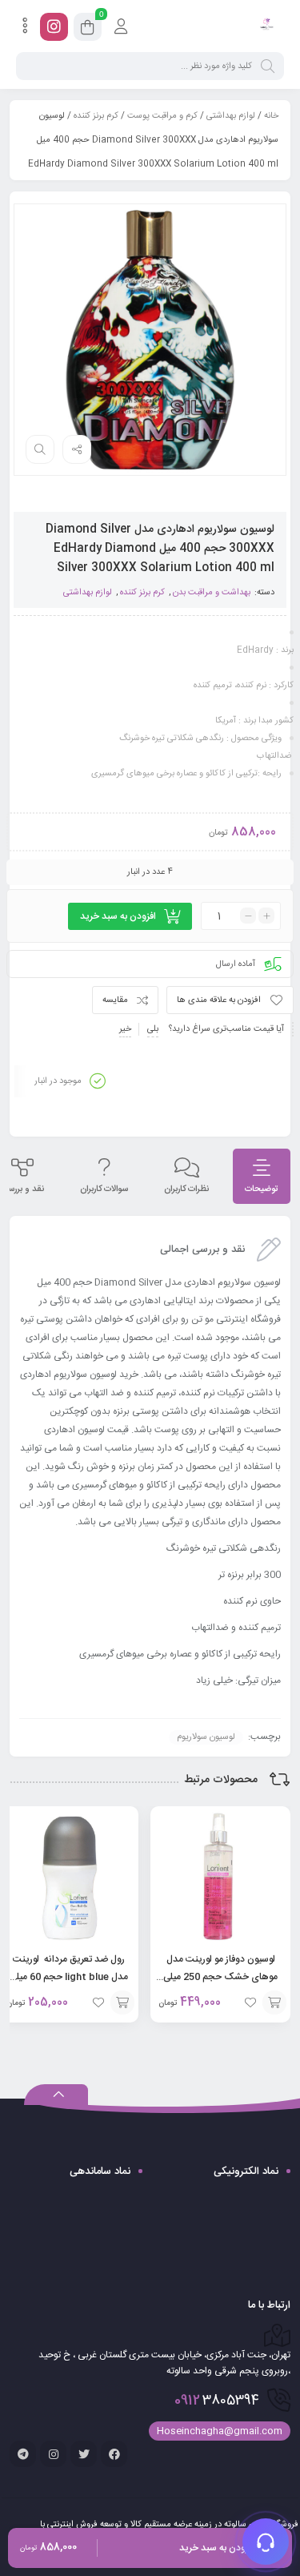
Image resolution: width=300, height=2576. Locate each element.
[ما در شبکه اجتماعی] (54, 27)
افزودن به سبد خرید (118, 916)
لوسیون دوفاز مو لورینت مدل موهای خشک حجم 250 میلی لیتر (220, 1977)
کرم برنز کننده (96, 116)
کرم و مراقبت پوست (162, 116)
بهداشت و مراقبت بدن (212, 593)
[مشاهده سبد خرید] (88, 30)
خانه (271, 116)
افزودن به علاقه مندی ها (219, 1000)
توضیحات (262, 1189)
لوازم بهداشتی (231, 116)
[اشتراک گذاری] (77, 449)
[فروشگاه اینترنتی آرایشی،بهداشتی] (266, 26)
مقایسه (115, 1000)
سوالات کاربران (104, 1189)
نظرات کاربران (186, 1189)
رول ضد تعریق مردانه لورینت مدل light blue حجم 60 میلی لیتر (69, 1977)
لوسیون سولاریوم (206, 1737)
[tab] (262, 1176)
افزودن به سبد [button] (274, 2002)
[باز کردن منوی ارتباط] (266, 2542)
